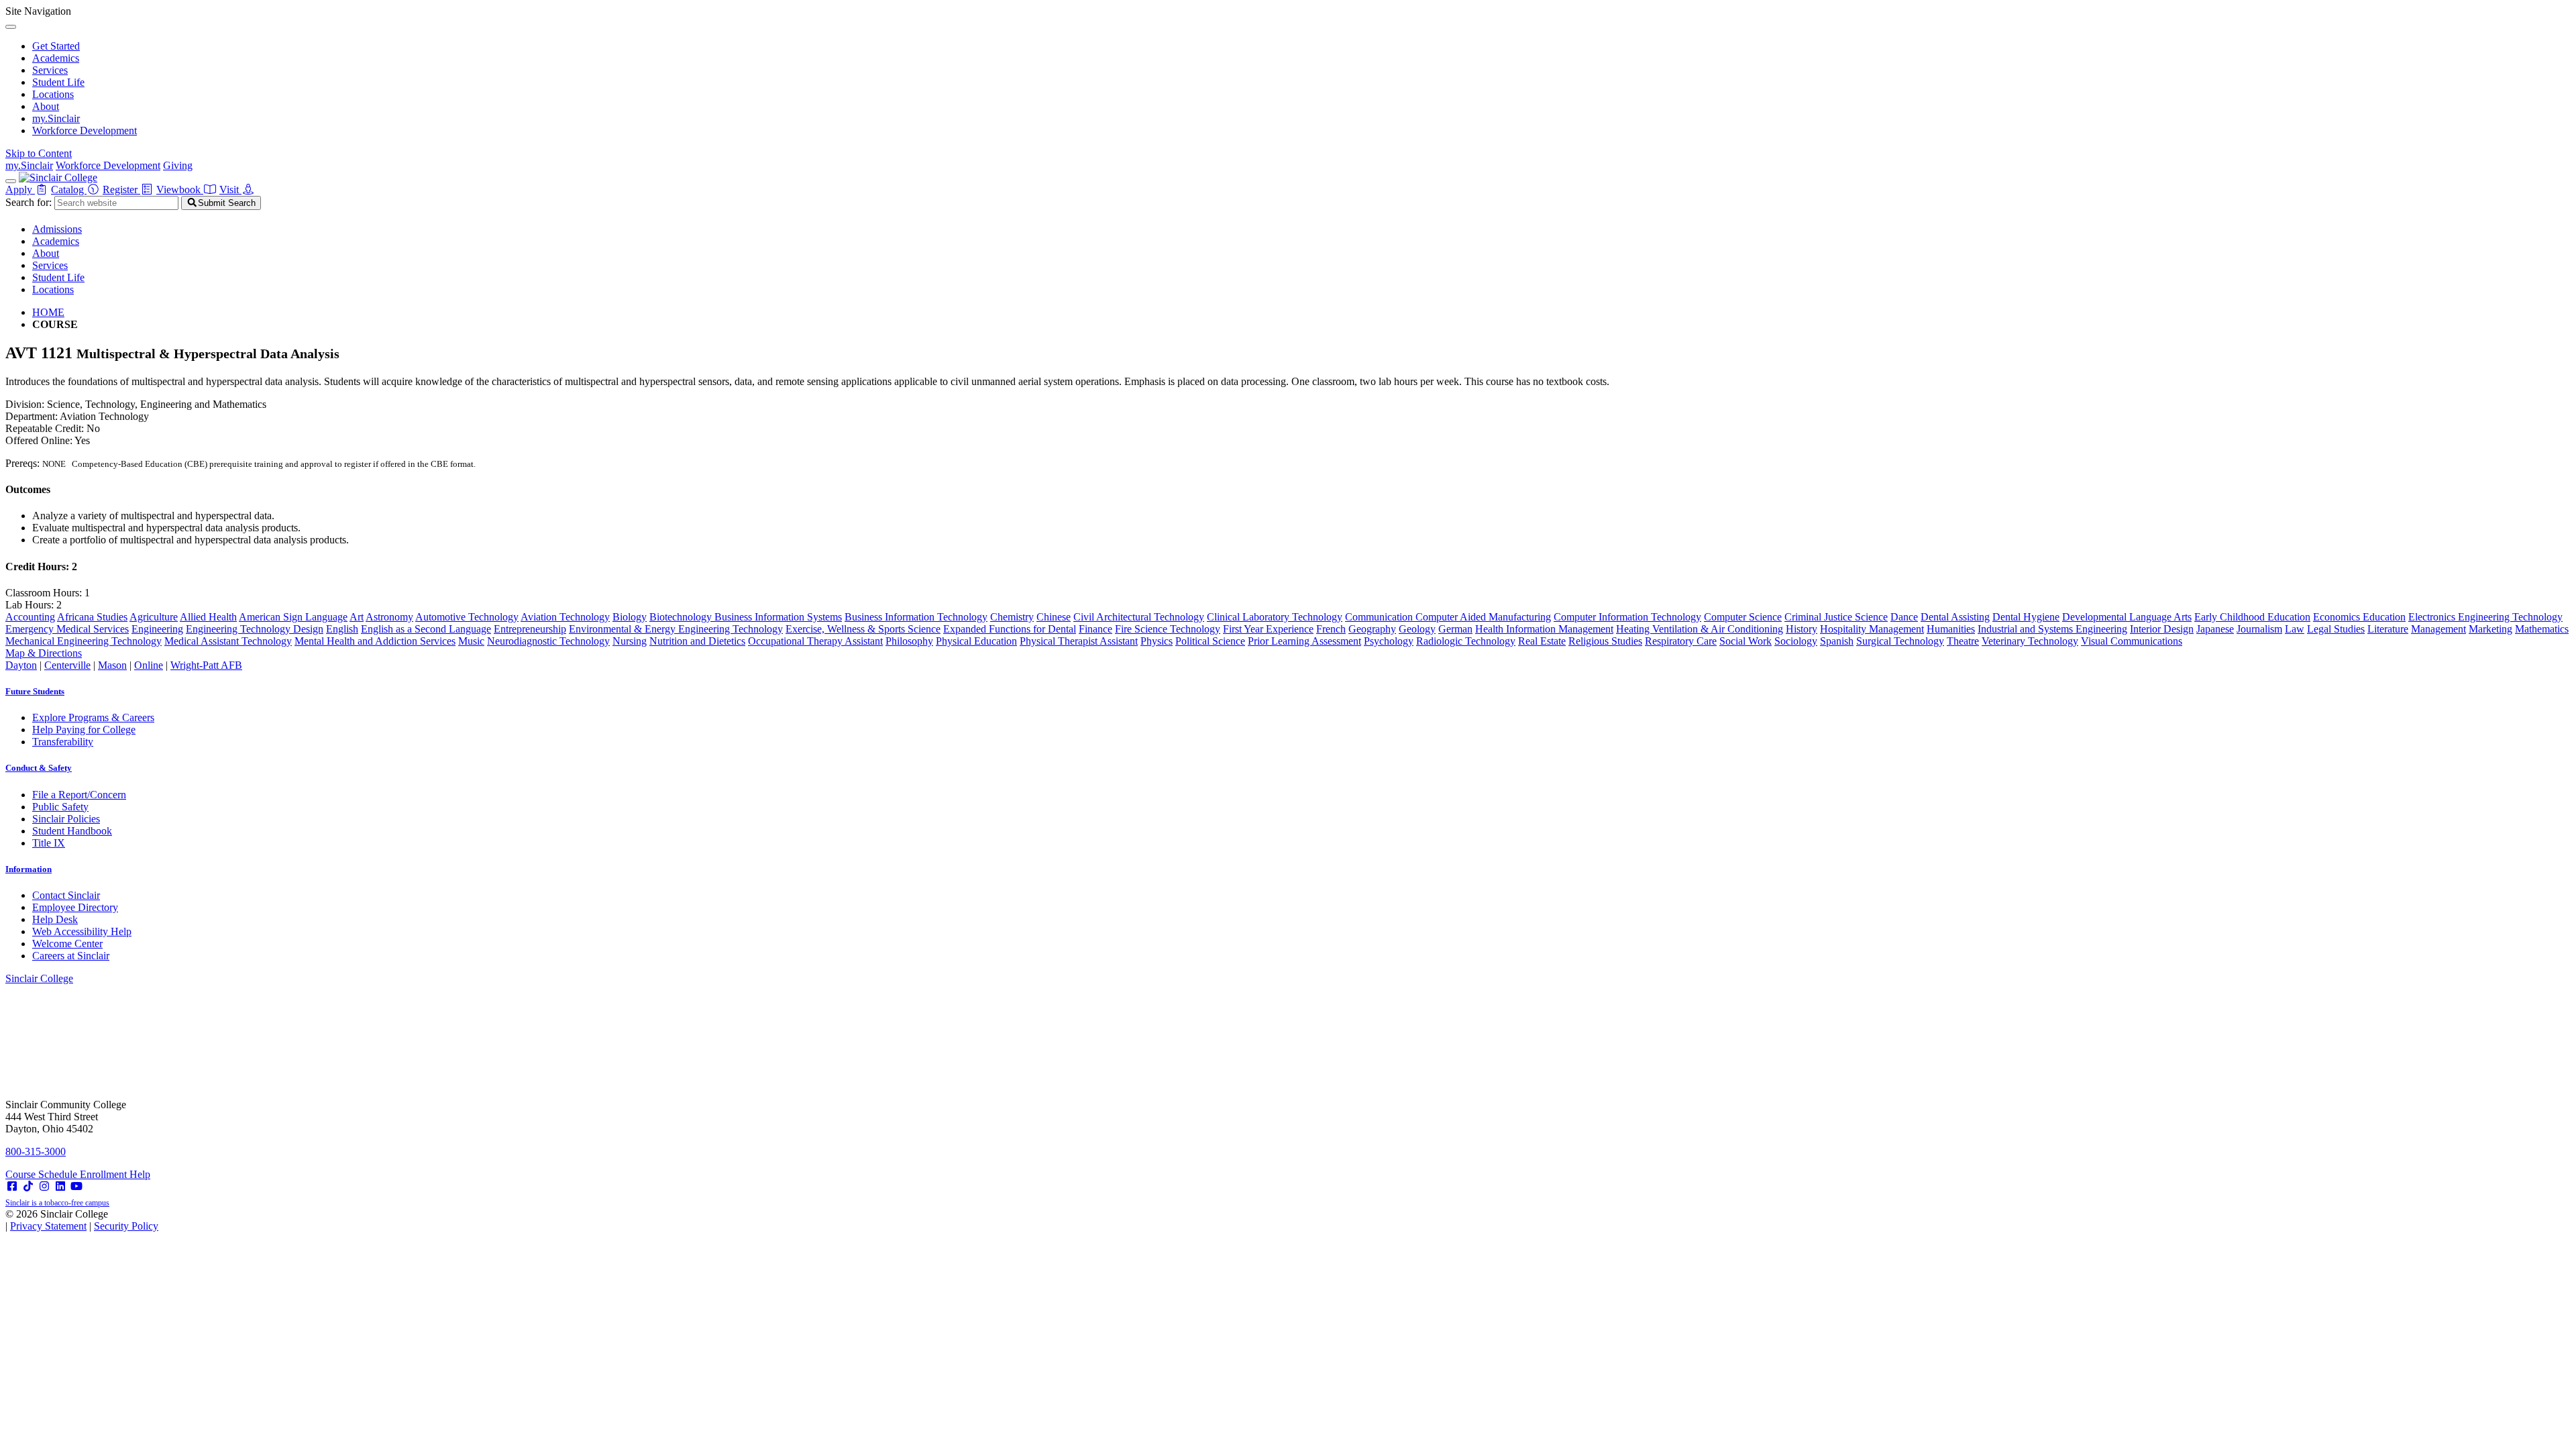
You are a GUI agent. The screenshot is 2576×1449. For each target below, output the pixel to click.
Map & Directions (44, 653)
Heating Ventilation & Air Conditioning (1700, 629)
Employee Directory (75, 907)
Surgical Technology (1900, 641)
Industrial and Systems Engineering (2052, 629)
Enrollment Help (115, 1174)
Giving (178, 165)
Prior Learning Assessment (1304, 641)
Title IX (49, 843)
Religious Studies (1605, 641)
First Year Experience (1268, 629)
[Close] (11, 27)
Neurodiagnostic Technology (548, 641)
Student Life (58, 82)
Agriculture (154, 617)
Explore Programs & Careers (93, 717)
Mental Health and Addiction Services (375, 641)
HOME (48, 312)
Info (29, 869)
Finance (1095, 629)
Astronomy (389, 617)
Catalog (69, 190)
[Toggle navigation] (11, 181)
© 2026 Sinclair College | (82, 1220)
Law (2295, 629)
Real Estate (1542, 641)
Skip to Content (39, 153)
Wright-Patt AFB (206, 665)
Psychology (1389, 641)
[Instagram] (44, 1186)
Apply (20, 190)
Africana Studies (92, 617)
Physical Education (976, 641)
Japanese (2215, 629)
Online (149, 665)
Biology (630, 617)
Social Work (1746, 641)
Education (2384, 617)
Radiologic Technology (1466, 641)
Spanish (1837, 641)
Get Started (56, 46)
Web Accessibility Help (82, 931)
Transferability (63, 742)
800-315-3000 (36, 1151)
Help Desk (55, 919)
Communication (1380, 617)
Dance (1904, 617)
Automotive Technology (467, 617)
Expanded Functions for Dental (1010, 629)
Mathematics (2542, 629)
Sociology (1796, 641)
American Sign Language (293, 617)
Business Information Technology (916, 617)
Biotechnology (682, 617)
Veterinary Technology (2030, 641)
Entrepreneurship (530, 629)
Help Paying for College (84, 730)
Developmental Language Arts (2127, 617)
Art (357, 617)
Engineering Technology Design (255, 629)
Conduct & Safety (39, 768)
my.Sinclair (56, 118)
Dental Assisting (1955, 617)
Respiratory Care (1681, 641)
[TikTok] (28, 1186)
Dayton (21, 665)
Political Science (1210, 641)
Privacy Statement (48, 1226)
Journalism (2259, 629)
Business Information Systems (778, 617)
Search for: (29, 202)
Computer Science (1743, 617)
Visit (230, 190)
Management (2438, 629)
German (1455, 629)
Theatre (1963, 641)
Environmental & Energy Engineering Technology (676, 629)
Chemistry (1012, 617)
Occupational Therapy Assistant (815, 641)
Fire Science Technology (1168, 629)
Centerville (67, 665)
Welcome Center (67, 944)
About (46, 106)
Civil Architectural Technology (1139, 617)
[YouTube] (76, 1186)
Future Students (35, 691)
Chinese (1054, 617)
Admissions (57, 229)
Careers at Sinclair (71, 956)
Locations (53, 94)
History (1802, 629)
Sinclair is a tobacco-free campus (57, 1203)
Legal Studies (2336, 629)
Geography (1372, 629)
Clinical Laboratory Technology (1275, 617)
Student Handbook (72, 831)
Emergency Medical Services (67, 629)
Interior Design (2162, 629)
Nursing (630, 641)
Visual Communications (2132, 641)
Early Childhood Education (2252, 617)
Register (121, 190)
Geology (1417, 629)
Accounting (30, 617)
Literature (2388, 629)
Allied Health (208, 617)
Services (50, 70)
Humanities (1951, 629)
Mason (112, 665)
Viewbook (180, 190)
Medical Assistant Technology (228, 641)
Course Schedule (43, 1174)
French (1331, 629)
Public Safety (60, 807)
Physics (1157, 641)
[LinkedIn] (60, 1186)
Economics (2338, 617)
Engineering (157, 629)
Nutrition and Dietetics (697, 641)
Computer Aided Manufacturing (1483, 617)
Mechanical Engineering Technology (84, 641)
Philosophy (909, 641)
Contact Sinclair (66, 895)
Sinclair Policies (66, 819)
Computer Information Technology (1627, 617)
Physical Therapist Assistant (1079, 641)
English (342, 629)
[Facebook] (12, 1186)
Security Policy (126, 1226)
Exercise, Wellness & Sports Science (863, 629)
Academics (56, 58)
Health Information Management (1544, 629)
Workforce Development (85, 130)
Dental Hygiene (2026, 617)
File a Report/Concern (79, 795)
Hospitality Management (1872, 629)
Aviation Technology (565, 617)
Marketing (2490, 629)
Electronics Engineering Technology (2485, 617)
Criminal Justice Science (1836, 617)
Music (471, 641)
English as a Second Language (426, 629)
